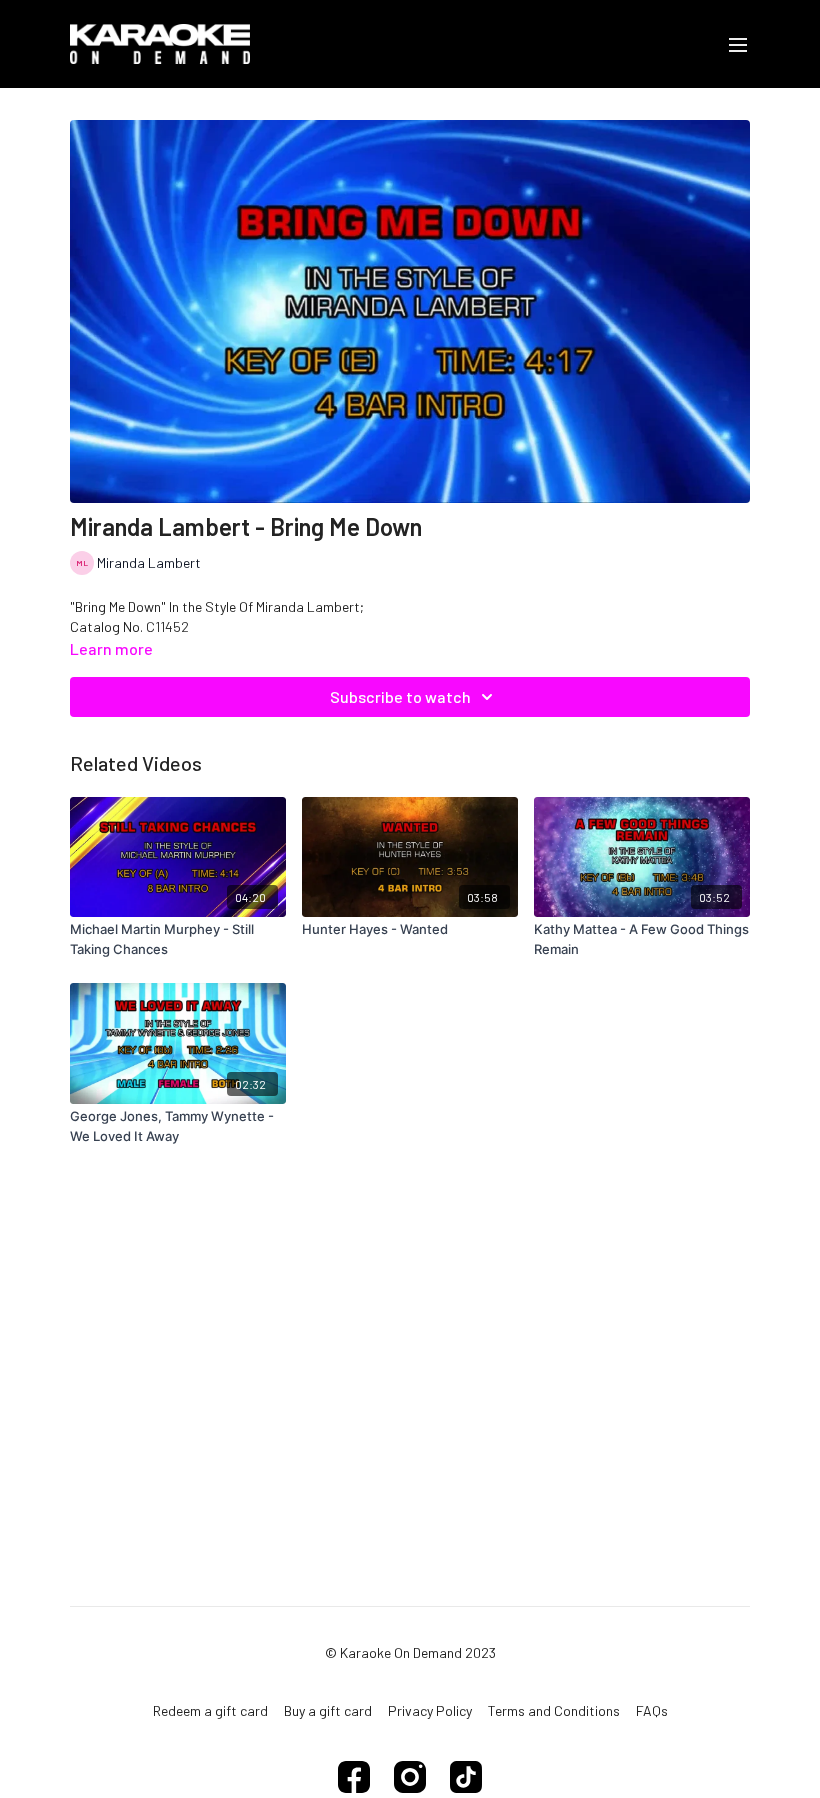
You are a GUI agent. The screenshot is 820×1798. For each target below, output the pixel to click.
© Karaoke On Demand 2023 (410, 1653)
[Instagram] (410, 1777)
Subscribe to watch (400, 696)
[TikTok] (466, 1777)
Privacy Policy (430, 1710)
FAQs (652, 1710)
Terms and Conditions (554, 1710)
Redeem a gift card (210, 1710)
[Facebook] (354, 1777)
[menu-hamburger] (738, 44)
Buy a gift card (328, 1710)
